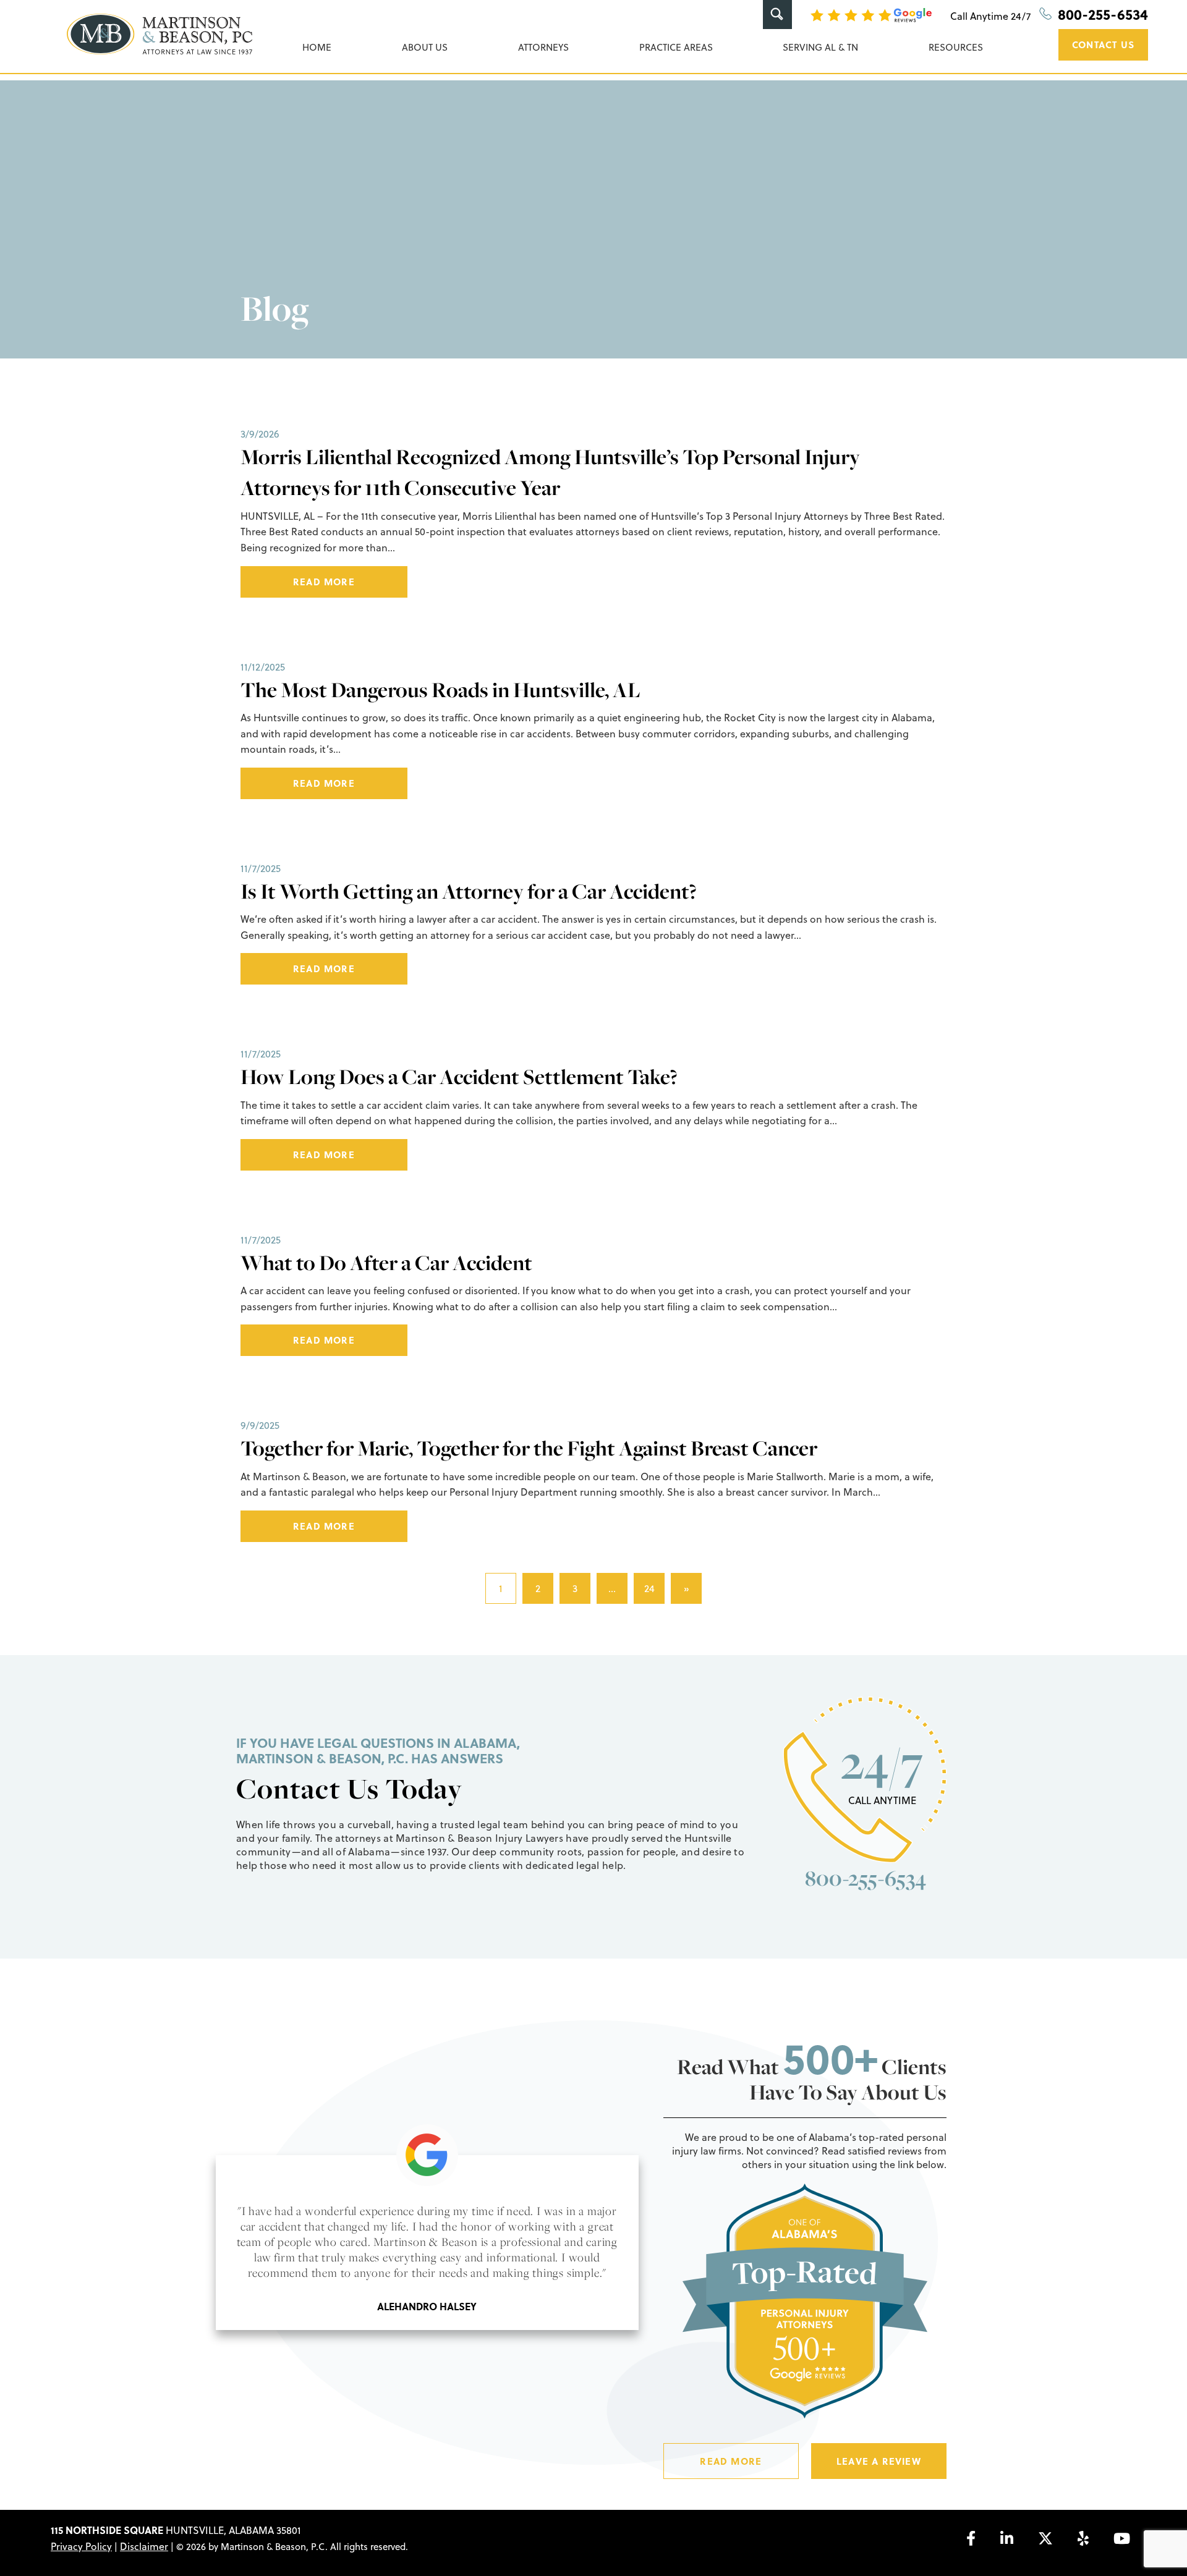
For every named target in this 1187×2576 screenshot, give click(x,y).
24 (649, 1588)
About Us (425, 47)
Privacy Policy (81, 2546)
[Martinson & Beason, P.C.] (160, 34)
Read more (324, 582)
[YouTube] (1122, 2538)
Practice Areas (676, 47)
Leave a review (879, 2461)
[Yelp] (1083, 2538)
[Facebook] (971, 2538)
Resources (956, 47)
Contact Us (1103, 44)
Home (317, 47)
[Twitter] (1045, 2538)
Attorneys (543, 47)
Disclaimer (144, 2546)
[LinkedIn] (1007, 2538)
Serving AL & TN (820, 47)
